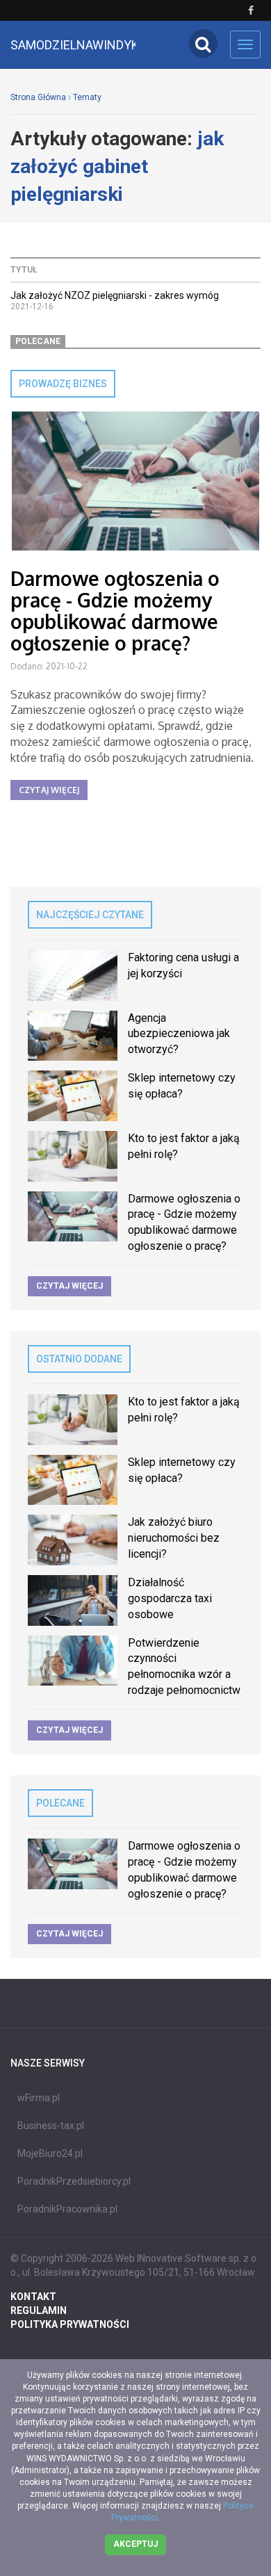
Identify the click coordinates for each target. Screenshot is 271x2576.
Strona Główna (38, 97)
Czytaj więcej (49, 790)
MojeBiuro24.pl (50, 2153)
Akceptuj (135, 2544)
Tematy (87, 97)
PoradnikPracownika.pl (67, 2209)
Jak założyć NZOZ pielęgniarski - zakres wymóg (115, 295)
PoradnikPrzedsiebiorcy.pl (74, 2181)
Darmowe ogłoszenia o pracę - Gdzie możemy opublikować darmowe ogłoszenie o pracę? (115, 610)
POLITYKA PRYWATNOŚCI (70, 2324)
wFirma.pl (39, 2098)
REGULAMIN (39, 2310)
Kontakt (33, 2297)
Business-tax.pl (51, 2126)
